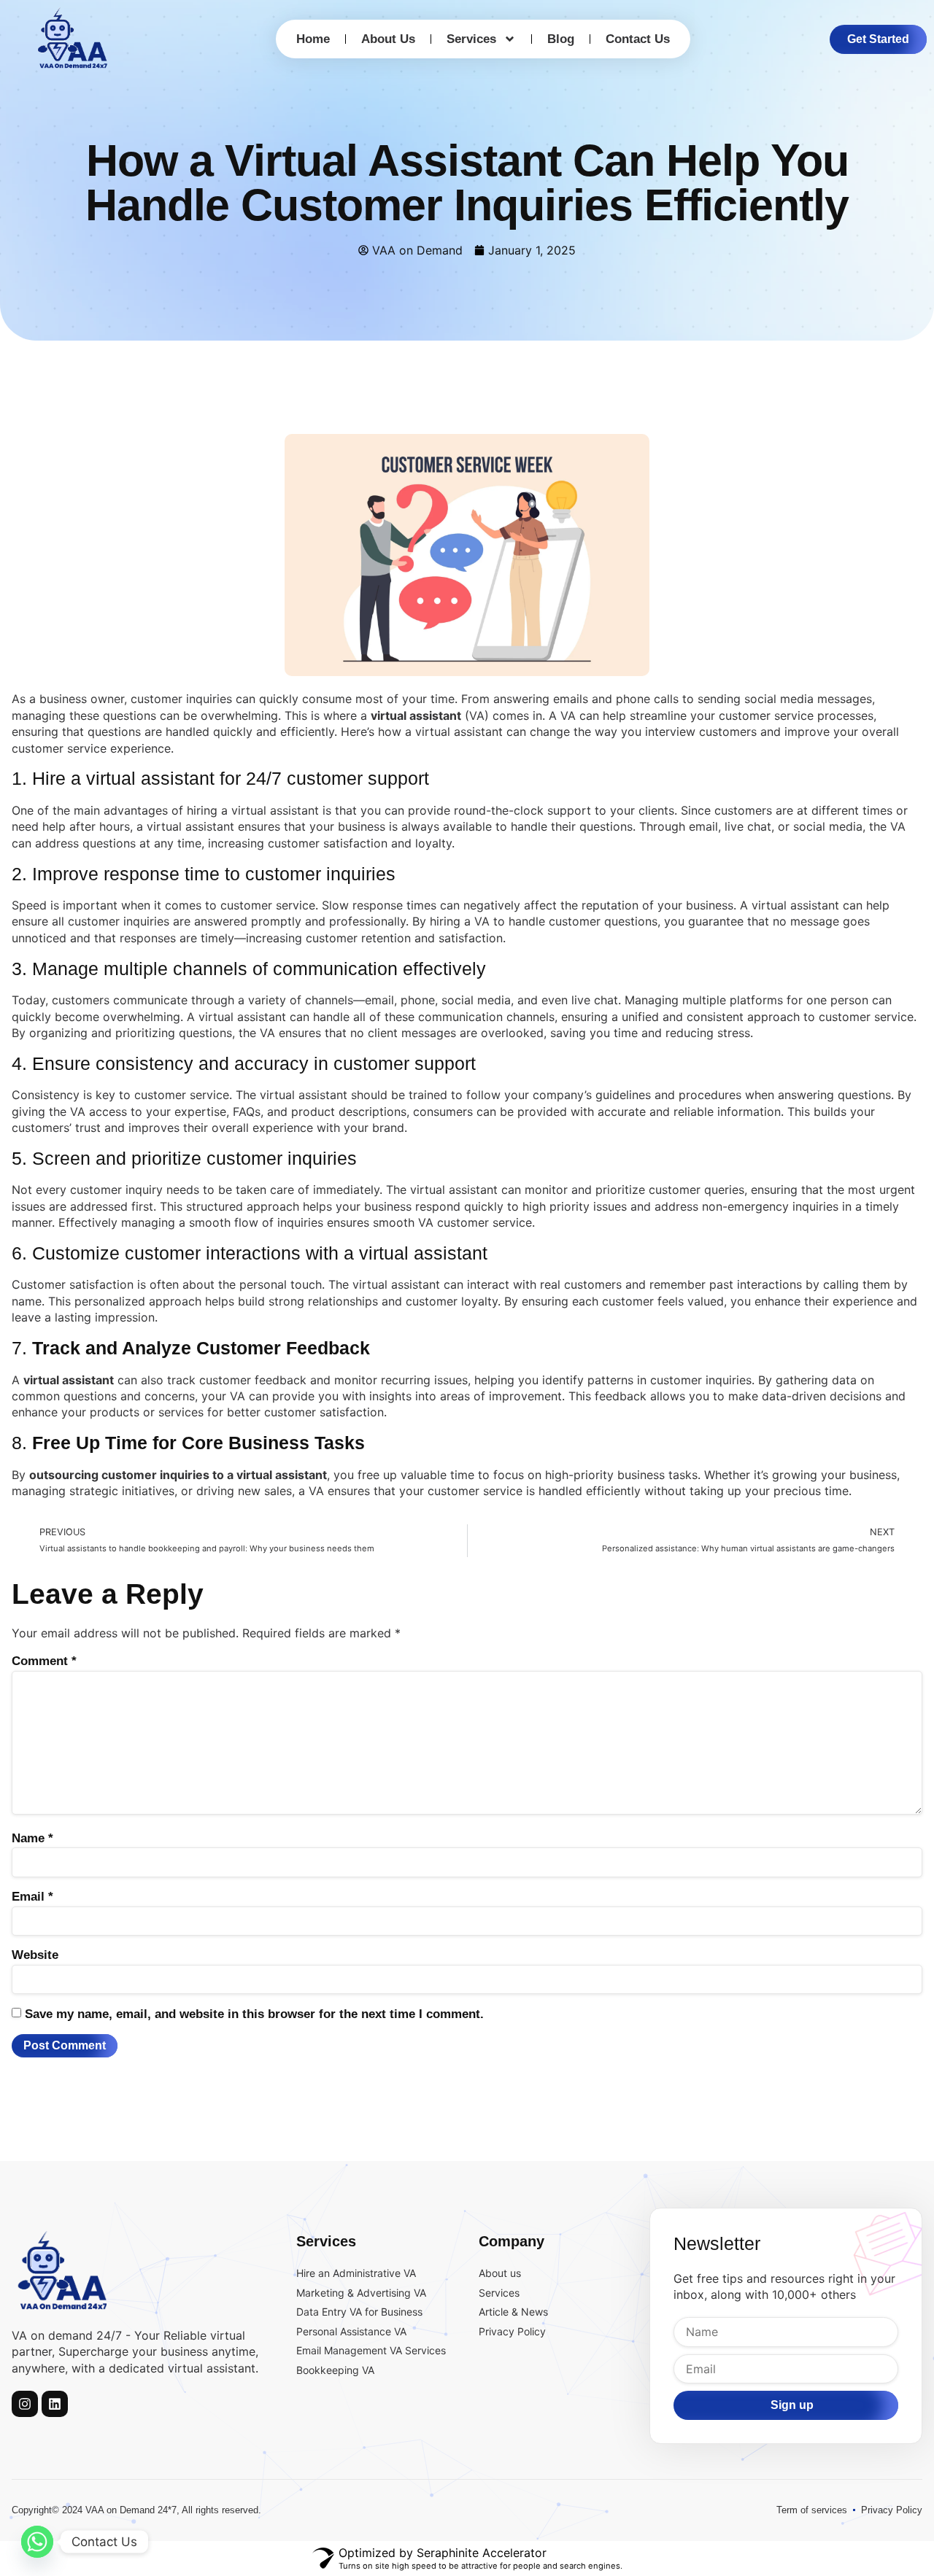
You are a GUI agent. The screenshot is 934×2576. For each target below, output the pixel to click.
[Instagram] (25, 2404)
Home (313, 39)
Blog (561, 39)
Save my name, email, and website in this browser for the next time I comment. (254, 2014)
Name (32, 1838)
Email (32, 1897)
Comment (44, 1661)
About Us (388, 39)
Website (35, 1955)
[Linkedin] (55, 2404)
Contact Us (638, 39)
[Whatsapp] (37, 2542)
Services (471, 39)
